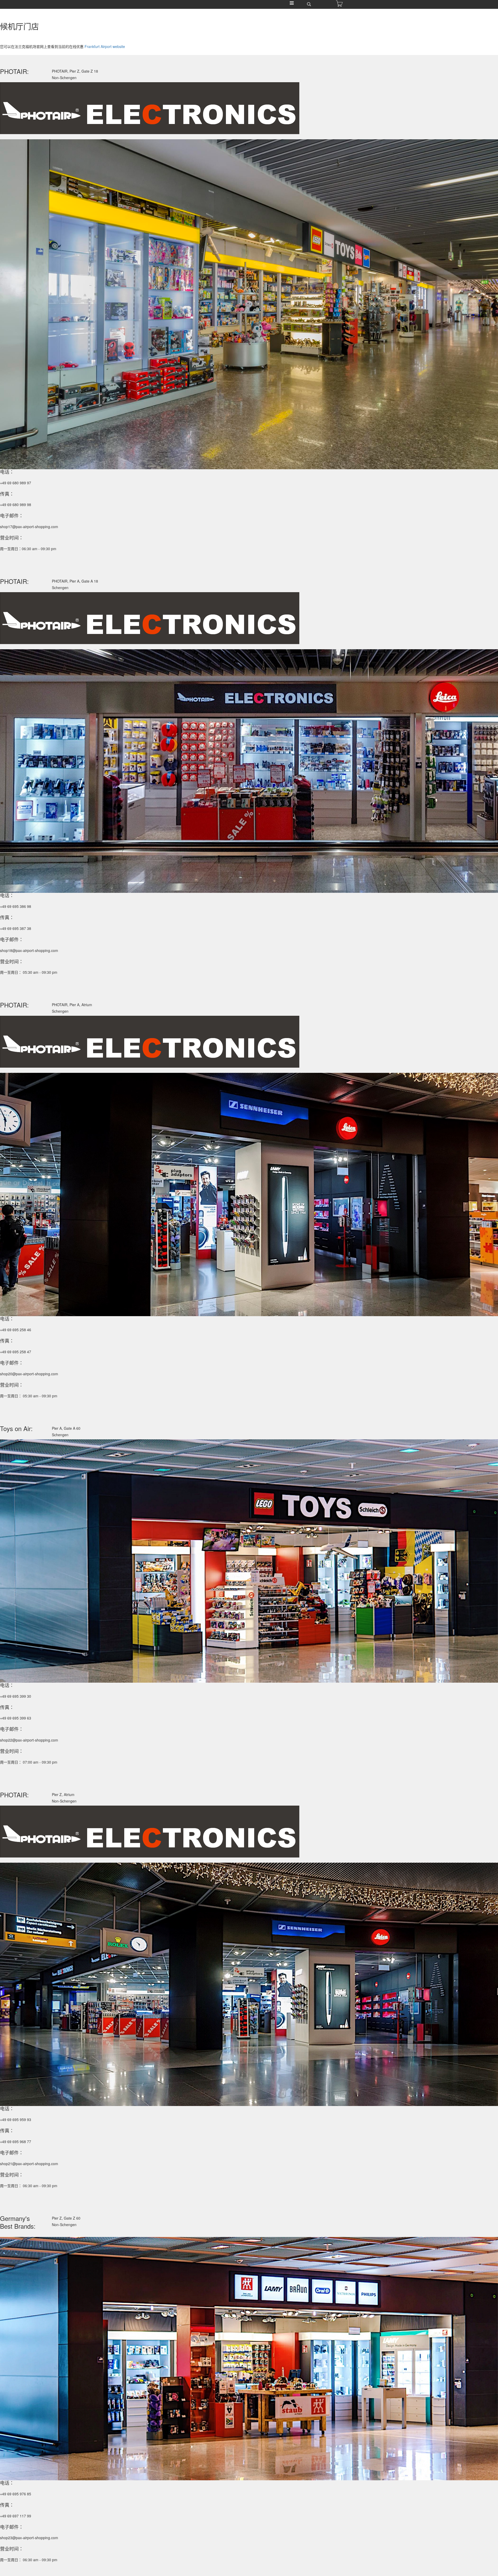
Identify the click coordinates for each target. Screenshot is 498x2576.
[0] (339, 4)
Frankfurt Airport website (105, 46)
